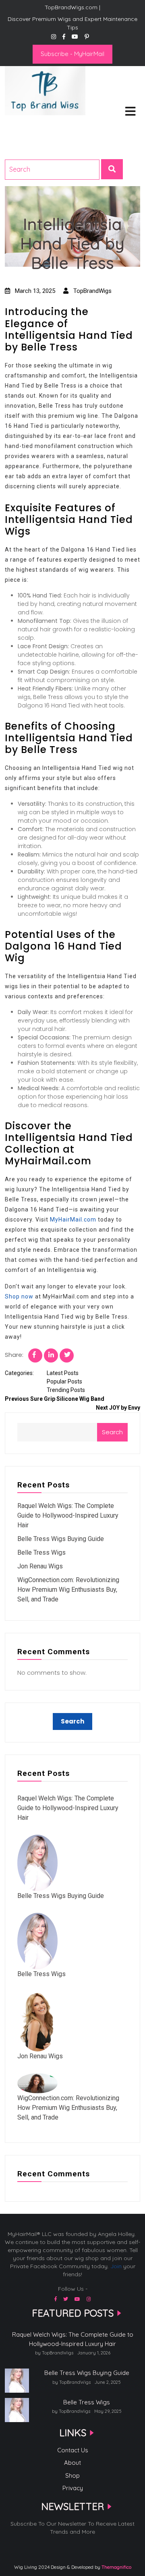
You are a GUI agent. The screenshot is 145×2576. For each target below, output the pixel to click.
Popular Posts (64, 1381)
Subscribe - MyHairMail (72, 54)
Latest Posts (63, 1373)
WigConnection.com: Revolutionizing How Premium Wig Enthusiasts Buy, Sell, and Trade (68, 1590)
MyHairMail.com (73, 1220)
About (72, 2463)
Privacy (73, 2488)
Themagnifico (116, 2567)
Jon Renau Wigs (40, 1566)
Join (116, 2266)
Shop (72, 2475)
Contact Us (73, 2450)
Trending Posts (66, 1390)
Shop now (19, 1296)
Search (112, 1432)
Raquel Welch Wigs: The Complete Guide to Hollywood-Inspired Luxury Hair (68, 1515)
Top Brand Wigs (34, 126)
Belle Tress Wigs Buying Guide (61, 1539)
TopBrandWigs (92, 291)
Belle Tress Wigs (41, 1552)
